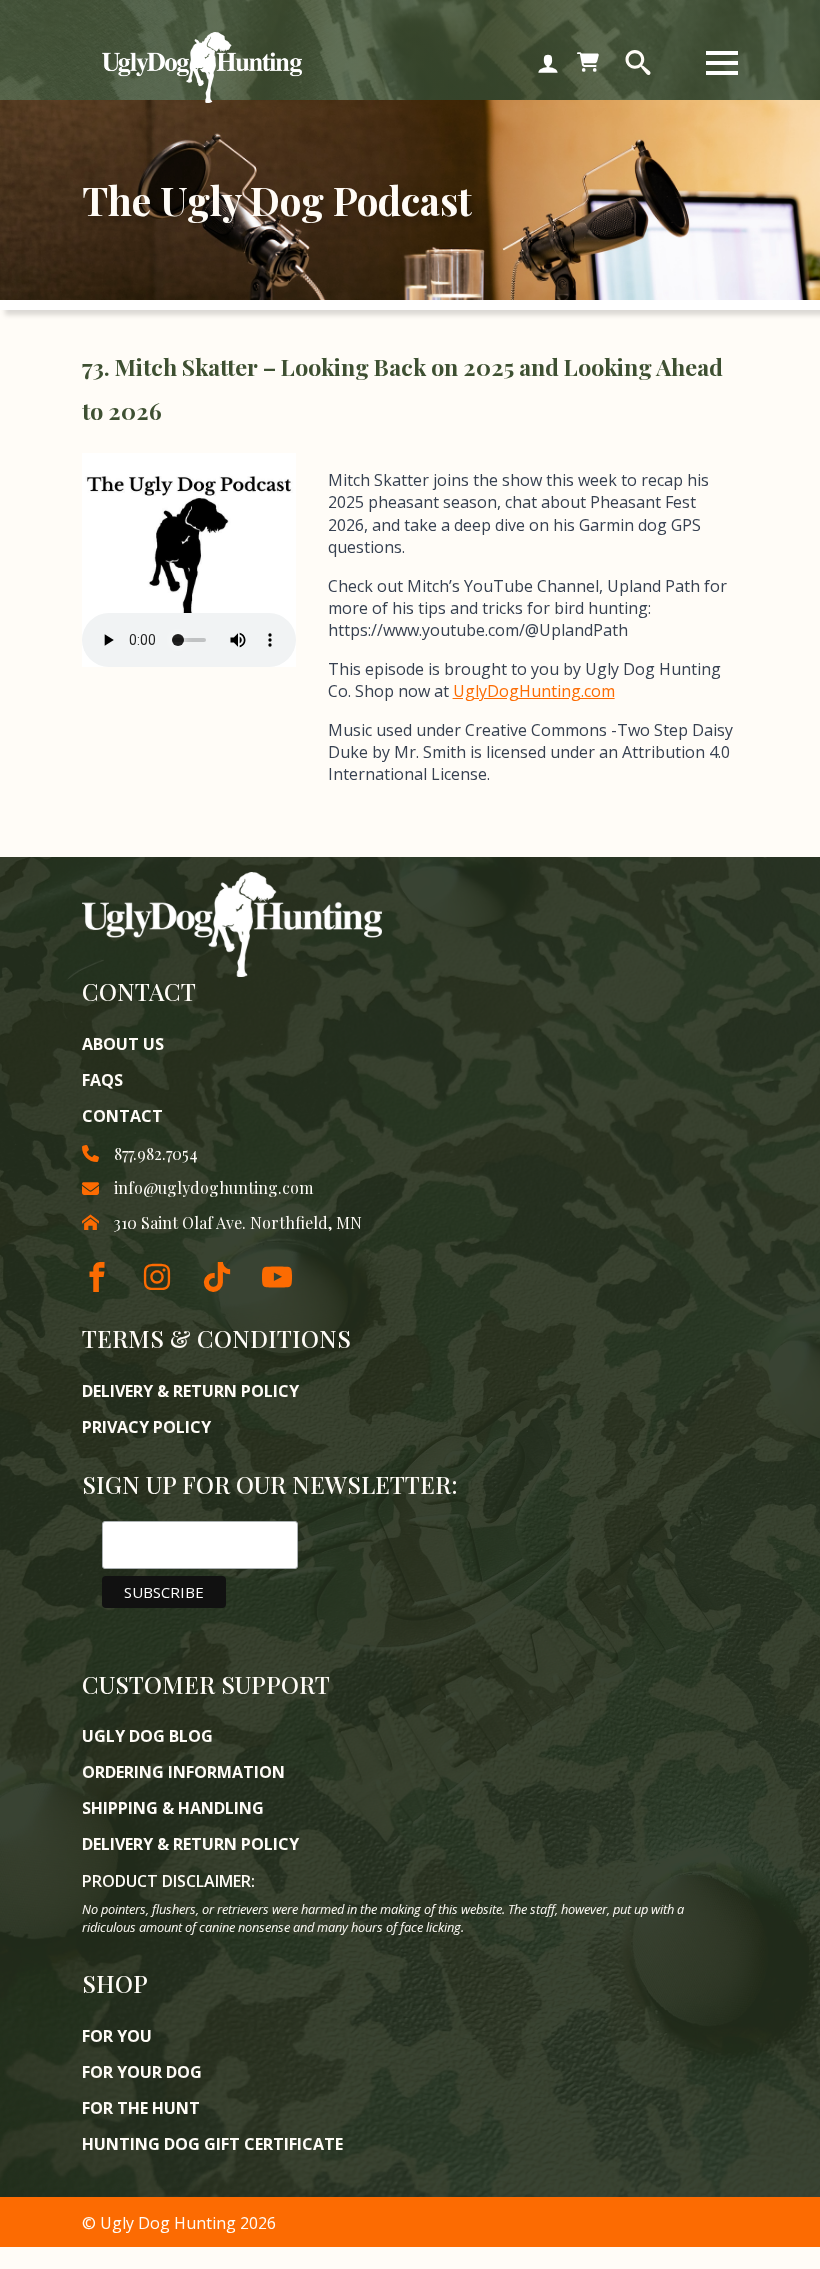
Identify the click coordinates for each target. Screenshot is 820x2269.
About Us (123, 1044)
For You (117, 2036)
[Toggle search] (638, 63)
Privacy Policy (146, 1427)
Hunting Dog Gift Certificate (212, 2144)
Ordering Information (183, 1772)
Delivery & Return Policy (190, 1391)
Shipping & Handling (173, 1808)
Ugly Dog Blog (147, 1736)
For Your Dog (142, 2072)
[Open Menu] (722, 63)
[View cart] (588, 63)
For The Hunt (141, 2108)
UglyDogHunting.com (534, 691)
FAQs (102, 1080)
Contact (122, 1116)
